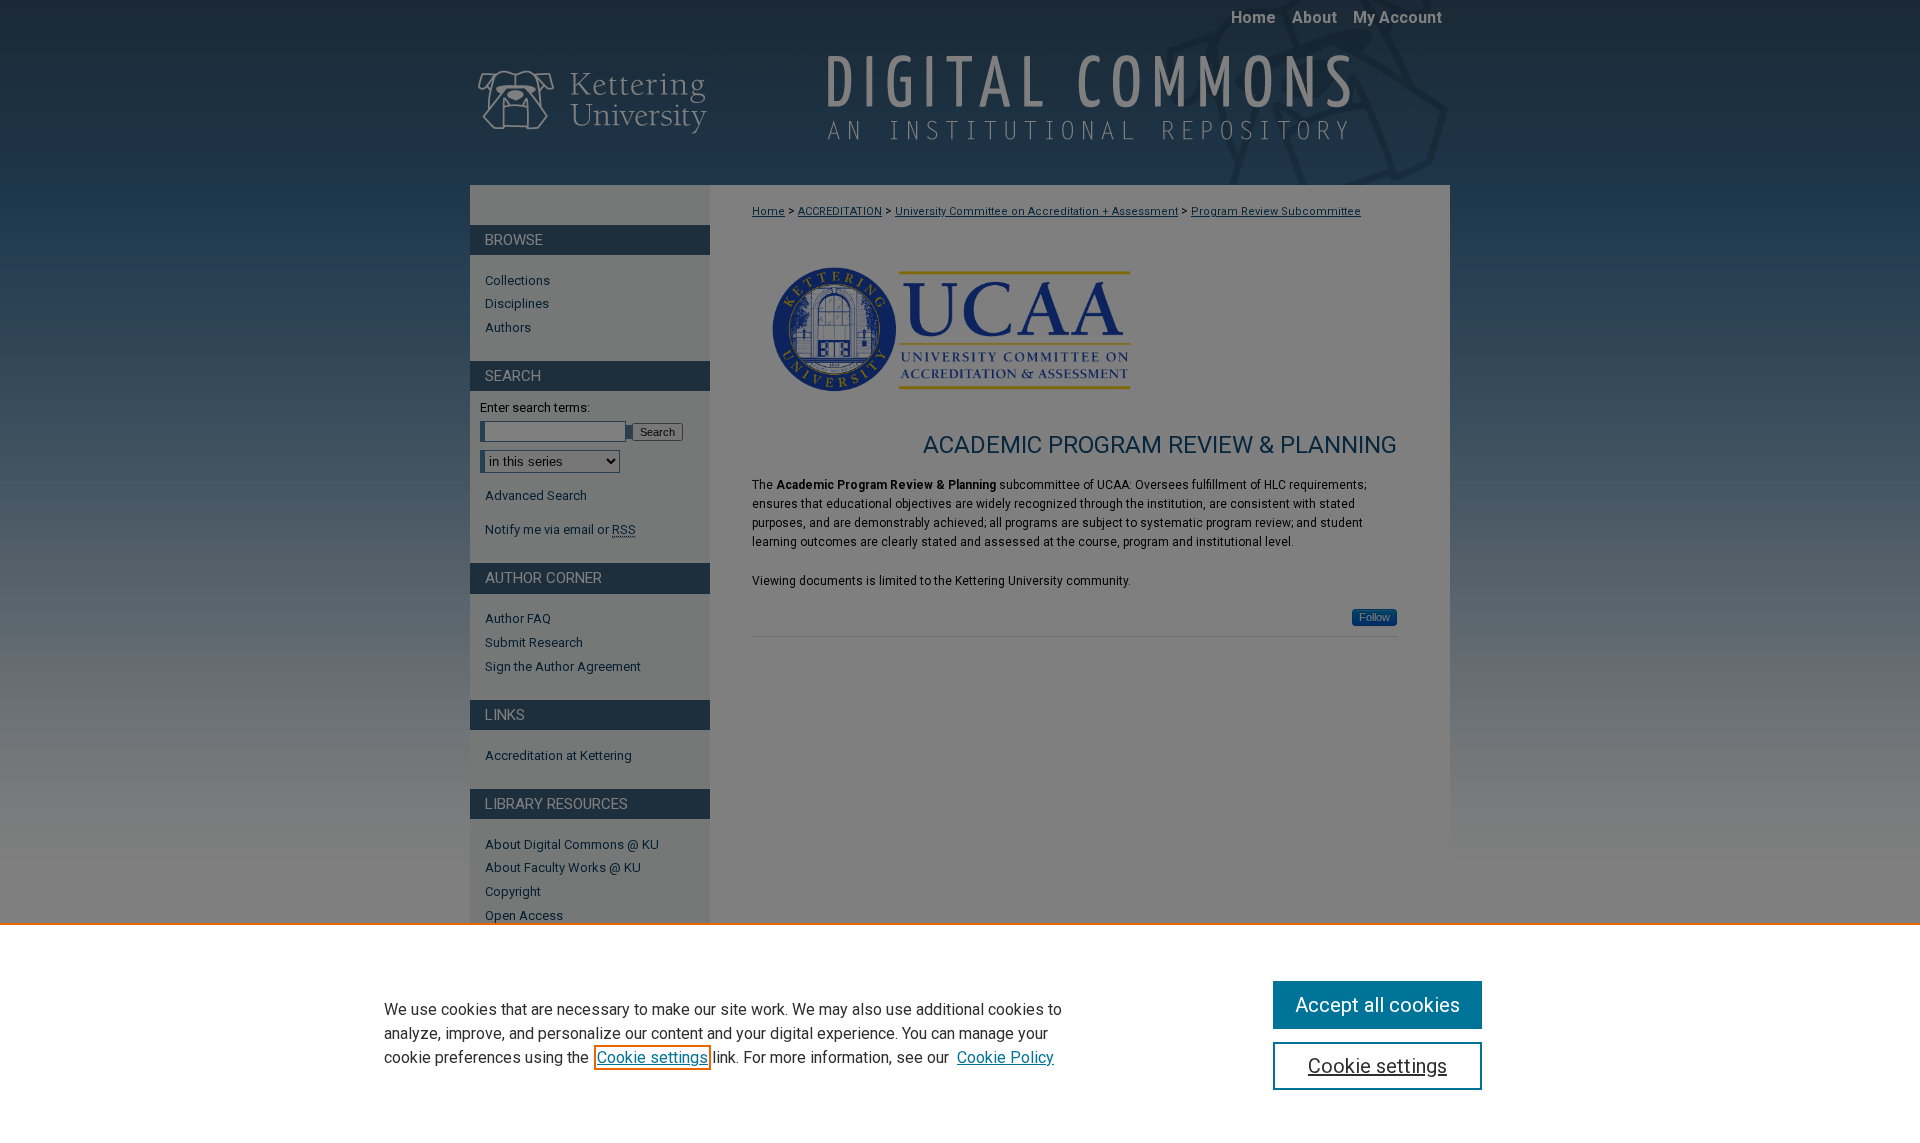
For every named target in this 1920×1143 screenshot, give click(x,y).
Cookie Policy (1005, 1057)
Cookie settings (652, 1057)
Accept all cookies (1377, 1005)
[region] (960, 1033)
